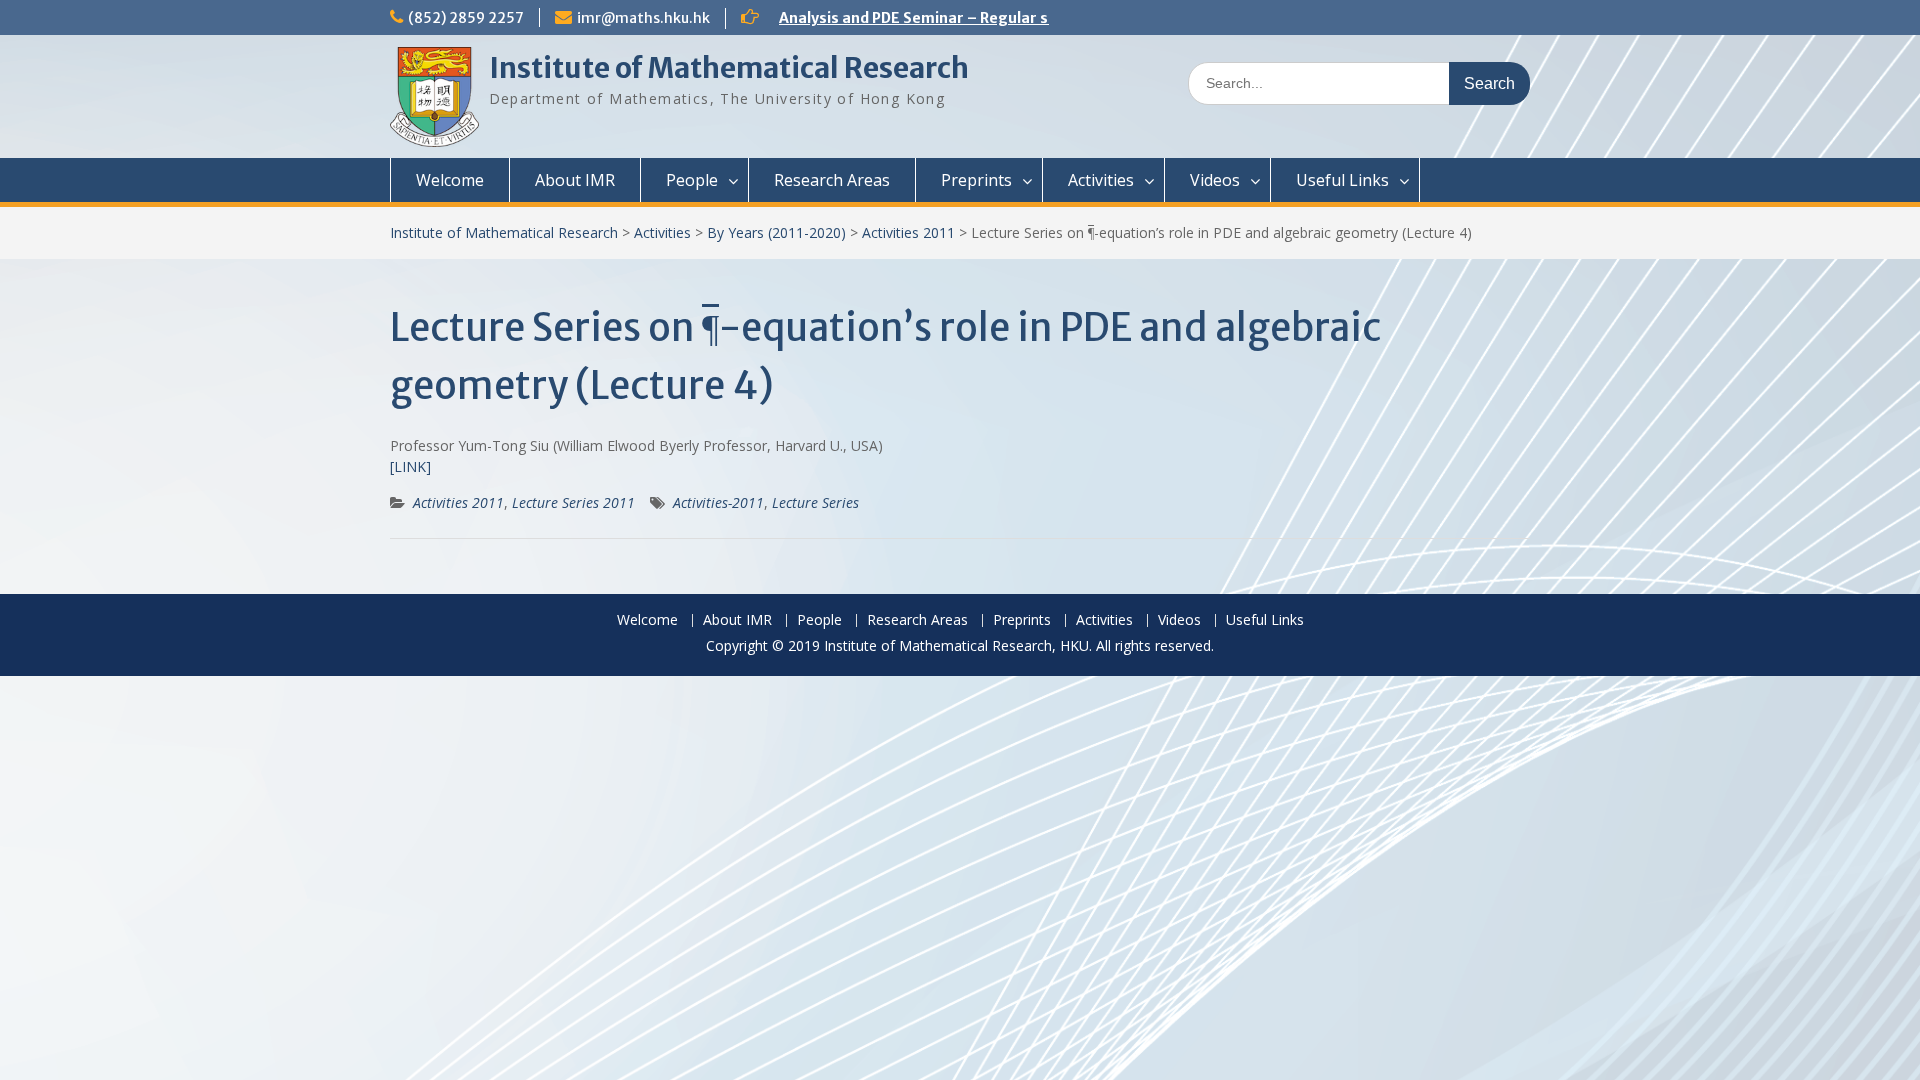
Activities (1101, 180)
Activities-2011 (718, 502)
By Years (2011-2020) (776, 232)
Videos (1215, 180)
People (692, 180)
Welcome (450, 180)
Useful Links (1342, 180)
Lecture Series (815, 502)
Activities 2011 (908, 232)
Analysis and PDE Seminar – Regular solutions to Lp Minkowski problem (1033, 18)
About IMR (575, 180)
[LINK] (410, 466)
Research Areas (832, 180)
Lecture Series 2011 (573, 502)
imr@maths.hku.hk (643, 18)
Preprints (976, 180)
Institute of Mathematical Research (729, 68)
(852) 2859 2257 (466, 18)
